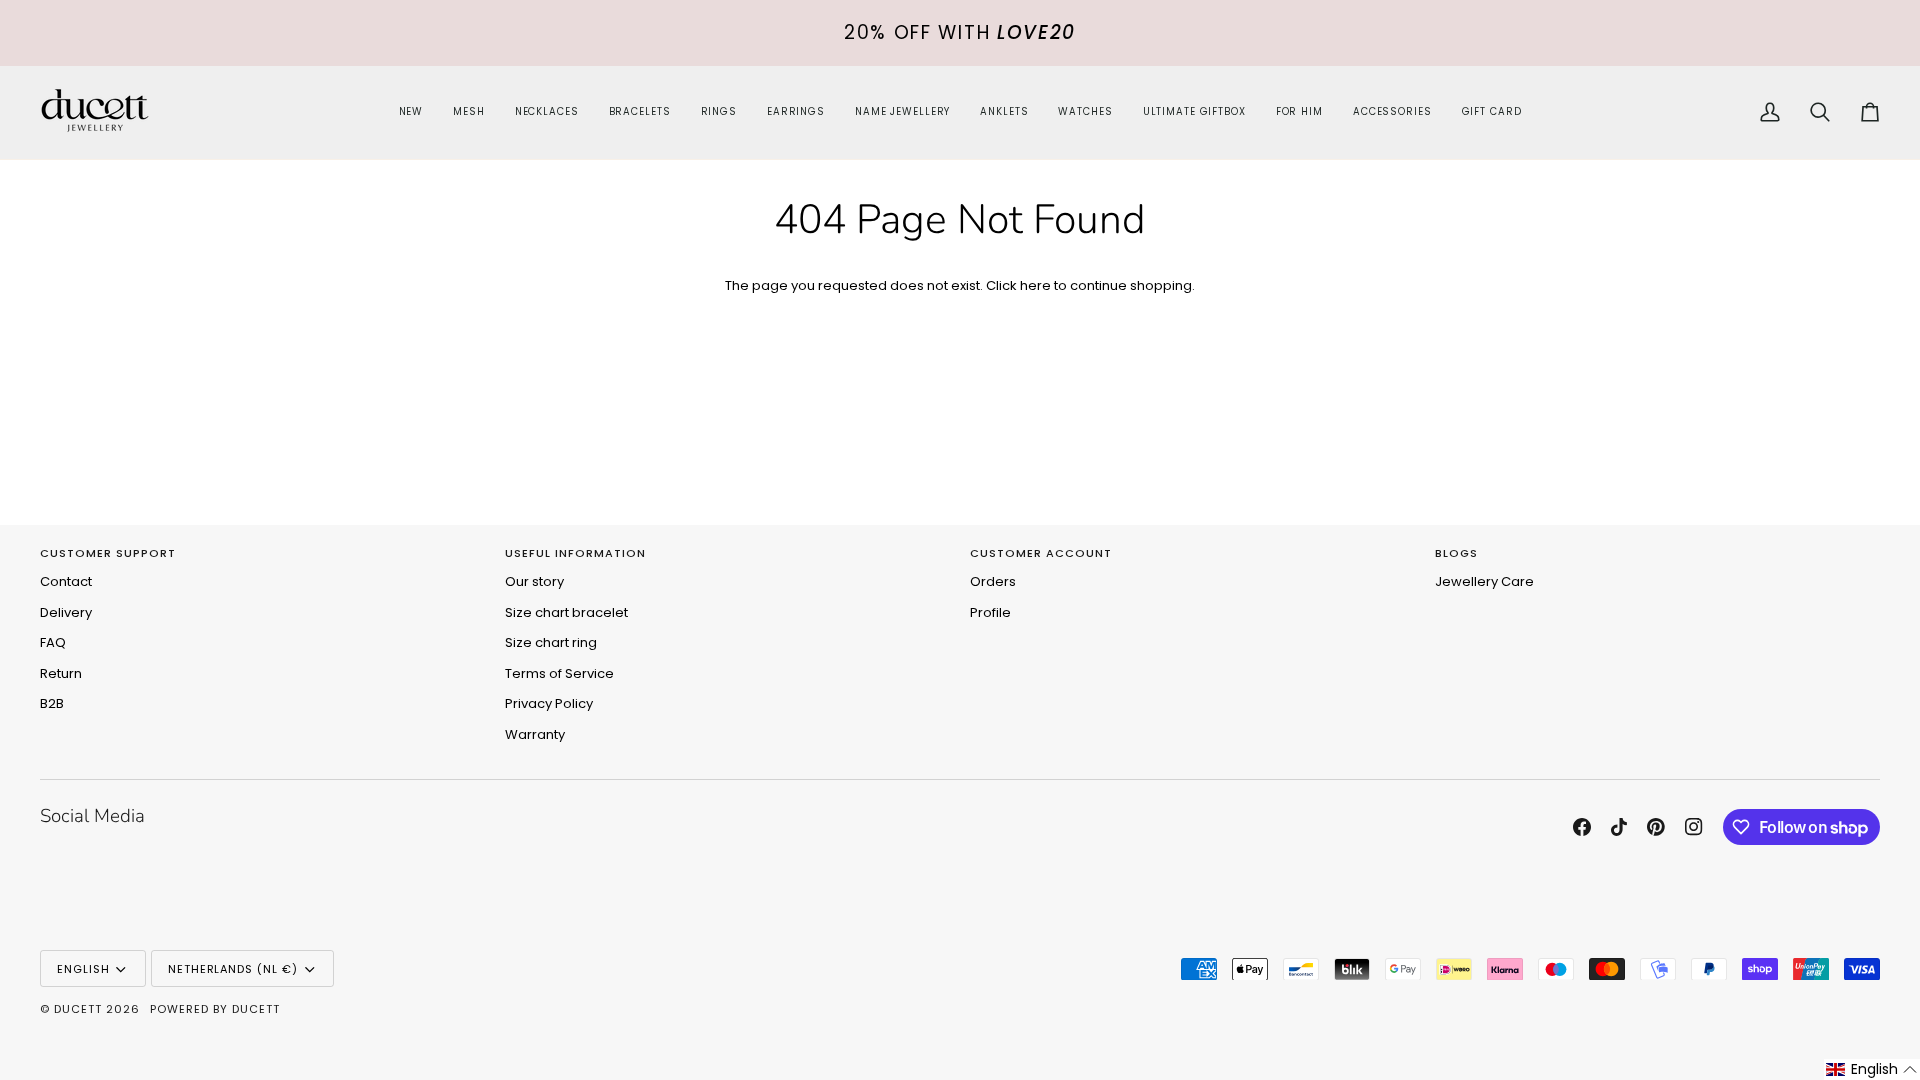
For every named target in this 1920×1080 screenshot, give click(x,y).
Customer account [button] (1041, 553)
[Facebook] (1582, 827)
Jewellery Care (1484, 581)
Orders (993, 581)
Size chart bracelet (566, 612)
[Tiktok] (1619, 827)
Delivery (66, 612)
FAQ (53, 642)
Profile (990, 612)
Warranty (535, 734)
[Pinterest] (1656, 827)
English (83, 969)
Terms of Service (559, 673)
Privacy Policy (549, 703)
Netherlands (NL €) (233, 969)
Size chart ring (551, 642)
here (1035, 285)
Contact (66, 581)
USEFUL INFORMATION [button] (575, 553)
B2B (52, 703)
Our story (534, 581)
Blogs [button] (1456, 553)
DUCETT (78, 1009)
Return (61, 673)
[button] (547, 112)
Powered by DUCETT (215, 1009)
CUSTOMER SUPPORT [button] (108, 553)
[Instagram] (1694, 827)
